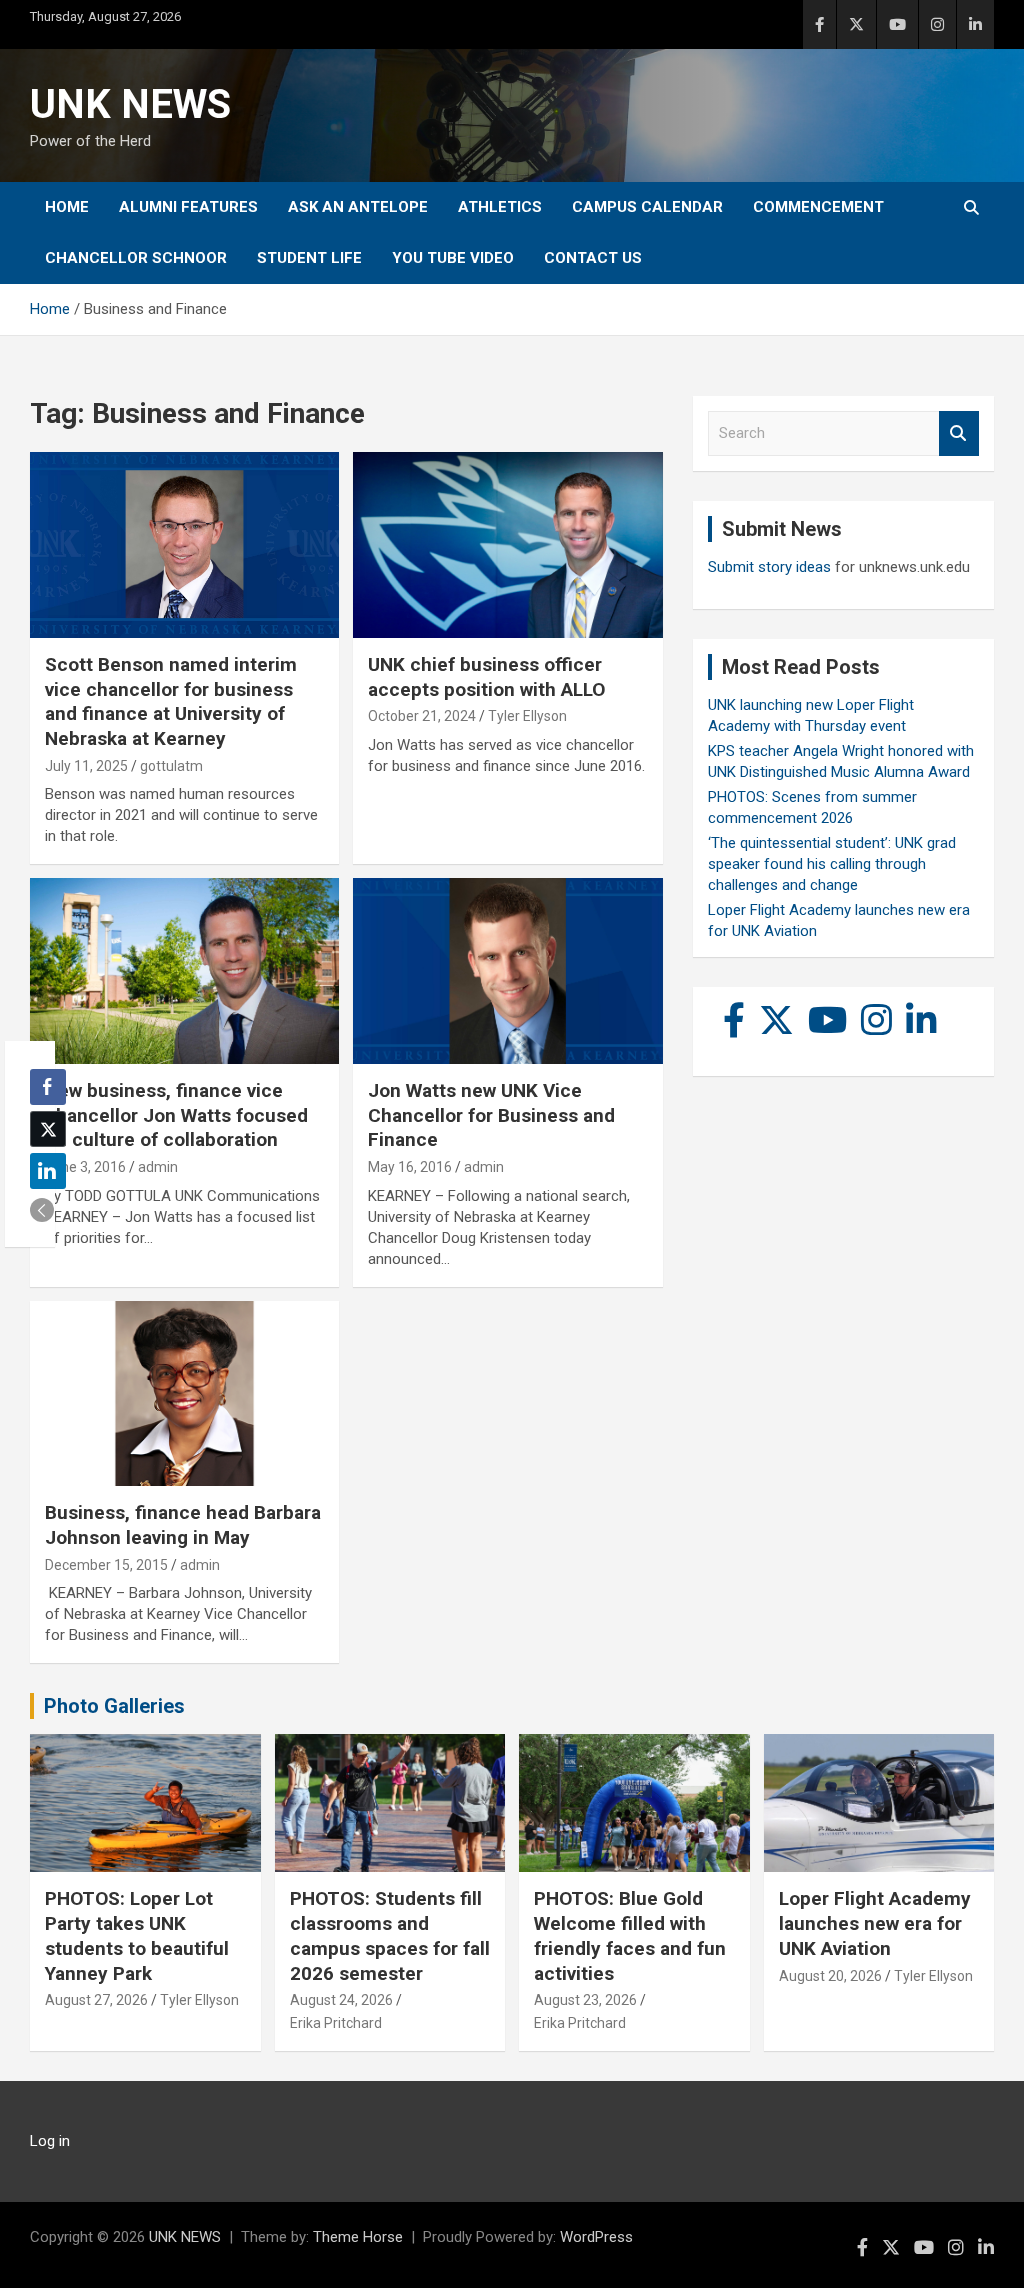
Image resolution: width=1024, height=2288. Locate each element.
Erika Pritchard (336, 2023)
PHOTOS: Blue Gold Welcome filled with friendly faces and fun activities (630, 1935)
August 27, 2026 (96, 2000)
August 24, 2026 (341, 2000)
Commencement (818, 207)
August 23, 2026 (585, 2000)
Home (67, 207)
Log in (50, 2141)
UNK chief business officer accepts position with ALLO (486, 677)
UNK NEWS (130, 104)
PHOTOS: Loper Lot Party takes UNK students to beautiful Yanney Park (137, 1935)
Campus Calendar (647, 207)
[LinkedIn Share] (48, 1171)
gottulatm (171, 766)
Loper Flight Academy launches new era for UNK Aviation (875, 1923)
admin (158, 1167)
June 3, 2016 (85, 1167)
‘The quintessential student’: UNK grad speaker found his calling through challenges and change (832, 864)
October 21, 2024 (422, 716)
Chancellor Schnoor (136, 258)
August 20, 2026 (830, 1976)
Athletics (500, 207)
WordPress (596, 2237)
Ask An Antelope (358, 207)
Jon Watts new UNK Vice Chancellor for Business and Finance (491, 1115)
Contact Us (593, 258)
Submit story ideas (769, 567)
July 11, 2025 (86, 766)
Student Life (309, 258)
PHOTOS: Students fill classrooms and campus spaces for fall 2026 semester (390, 1935)
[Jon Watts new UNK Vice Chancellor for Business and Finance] (507, 971)
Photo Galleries (114, 1706)
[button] (42, 1210)
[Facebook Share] (48, 1087)
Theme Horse (358, 2237)
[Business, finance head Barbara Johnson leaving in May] (184, 1393)
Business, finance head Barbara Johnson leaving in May (183, 1525)
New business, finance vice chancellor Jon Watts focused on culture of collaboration (176, 1115)
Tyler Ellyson (527, 716)
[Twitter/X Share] (48, 1129)
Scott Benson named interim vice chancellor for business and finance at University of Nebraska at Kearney (171, 701)
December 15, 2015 (106, 1565)
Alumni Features (188, 207)
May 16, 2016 (410, 1167)
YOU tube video (453, 258)
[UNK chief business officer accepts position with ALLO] (507, 545)
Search (959, 433)
